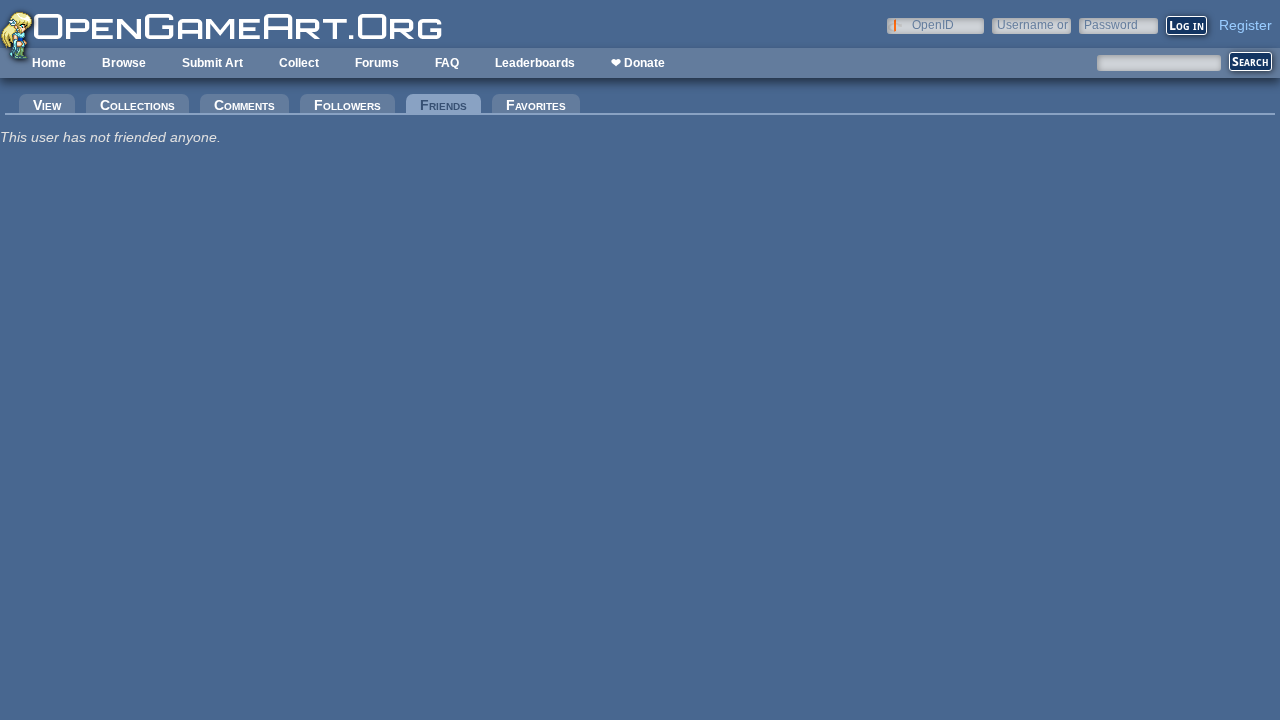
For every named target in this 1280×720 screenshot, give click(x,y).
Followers (347, 105)
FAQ (447, 63)
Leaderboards (535, 63)
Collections (137, 105)
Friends (450, 105)
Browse (124, 63)
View (47, 105)
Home (49, 63)
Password (1111, 24)
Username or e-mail (1032, 24)
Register (1245, 25)
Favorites (536, 105)
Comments (244, 105)
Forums (377, 63)
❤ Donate (638, 63)
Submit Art (212, 63)
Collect (299, 63)
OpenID (933, 24)
